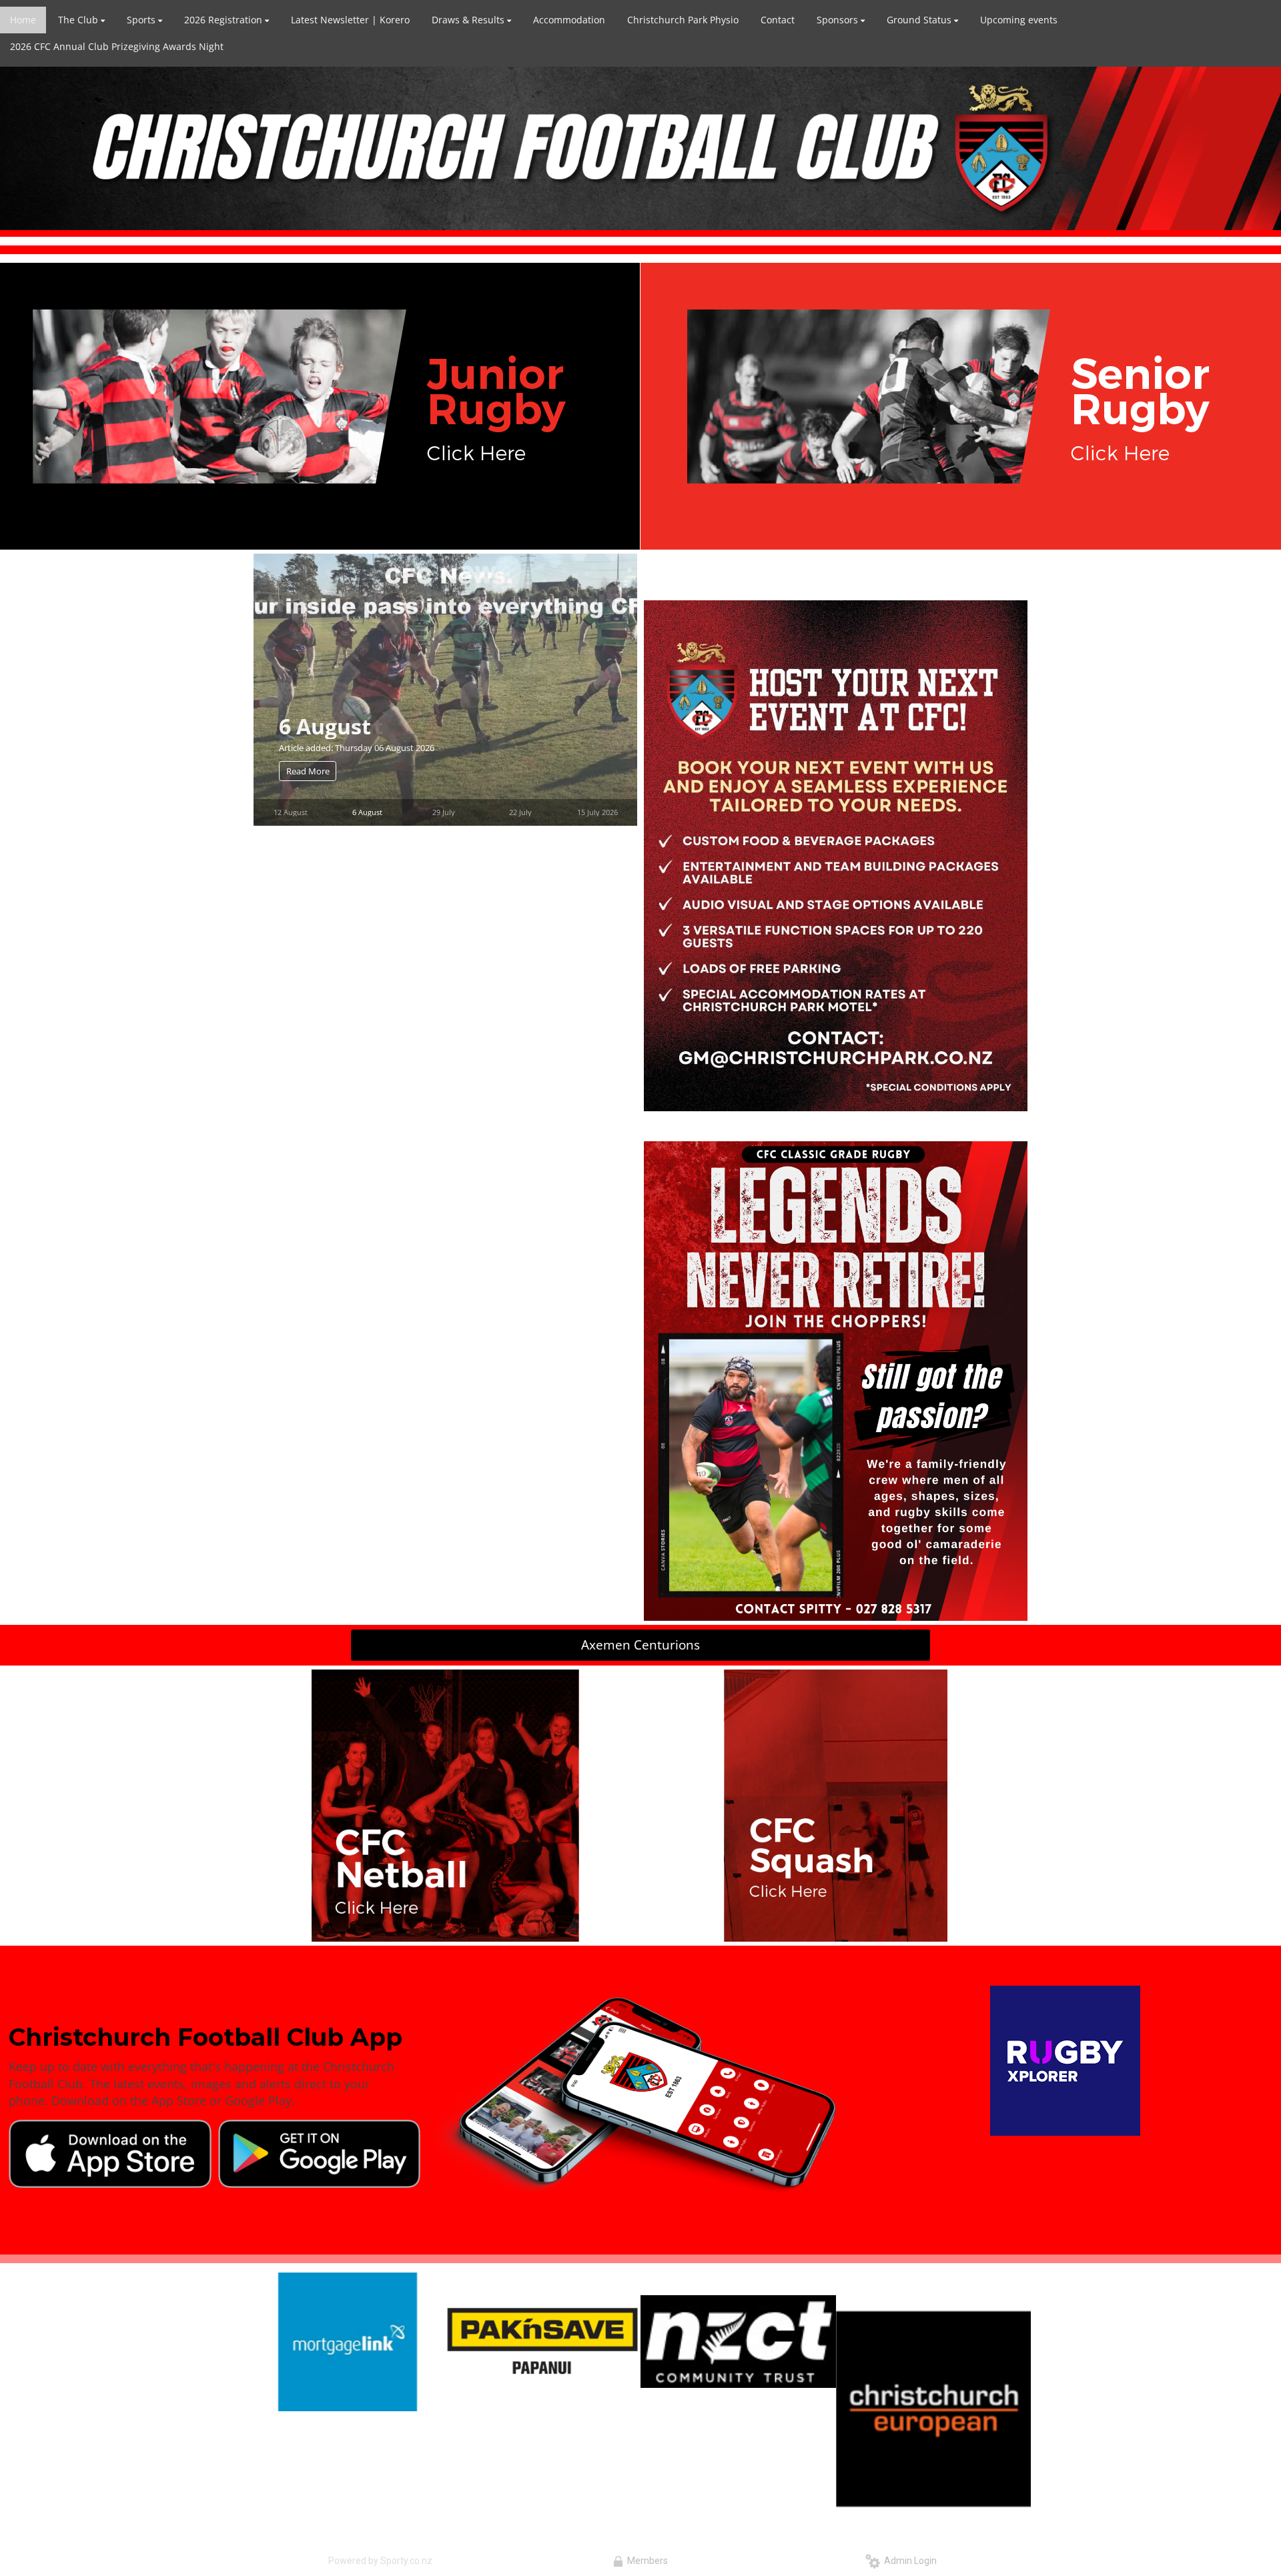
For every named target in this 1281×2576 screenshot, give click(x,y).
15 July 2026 (597, 812)
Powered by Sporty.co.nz (380, 2561)
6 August (325, 725)
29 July (444, 812)
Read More (308, 771)
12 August (291, 812)
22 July (520, 812)
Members (646, 2561)
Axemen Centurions (640, 1645)
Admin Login (908, 2561)
